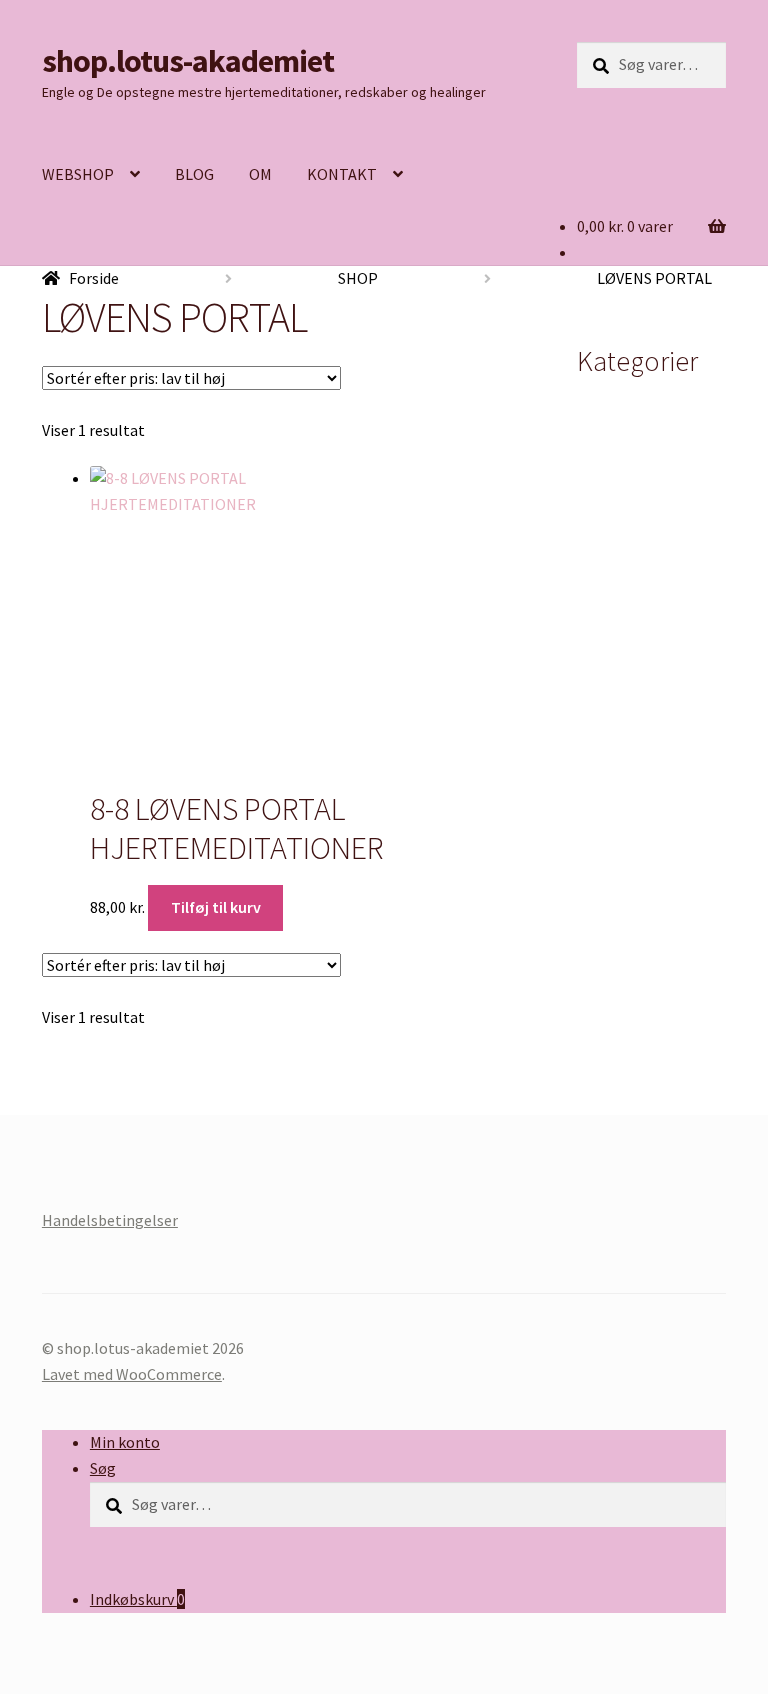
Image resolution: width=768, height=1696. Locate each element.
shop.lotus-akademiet (188, 61)
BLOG (194, 174)
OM (260, 174)
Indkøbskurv (137, 1599)
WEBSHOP (78, 174)
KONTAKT (342, 174)
